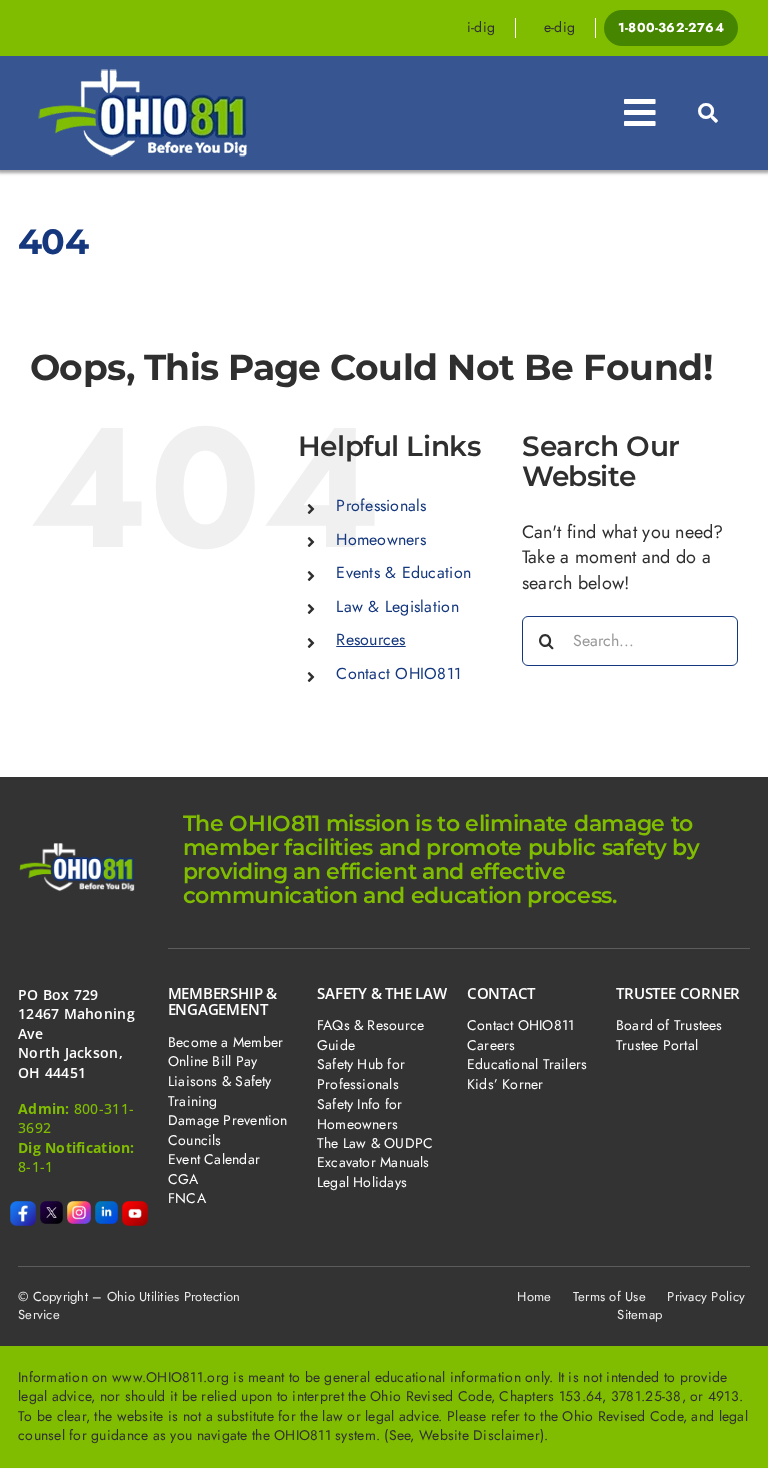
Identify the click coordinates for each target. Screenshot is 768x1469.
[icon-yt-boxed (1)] (135, 1210)
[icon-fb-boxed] (23, 1210)
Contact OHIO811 (398, 673)
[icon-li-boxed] (107, 1210)
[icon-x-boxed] (52, 1210)
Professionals (381, 505)
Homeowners (381, 539)
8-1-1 (35, 1166)
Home (534, 1296)
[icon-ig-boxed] (79, 1210)
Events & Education (403, 572)
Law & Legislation (397, 606)
